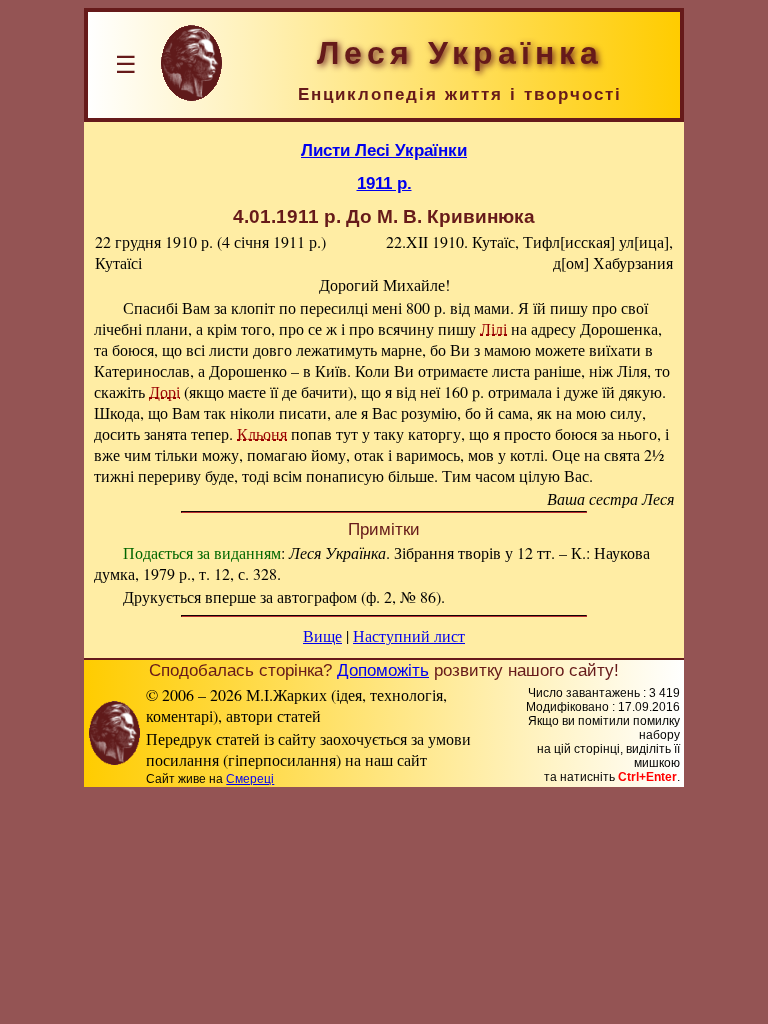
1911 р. (384, 183)
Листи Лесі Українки (384, 150)
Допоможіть (383, 670)
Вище (322, 635)
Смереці (250, 779)
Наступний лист (409, 635)
